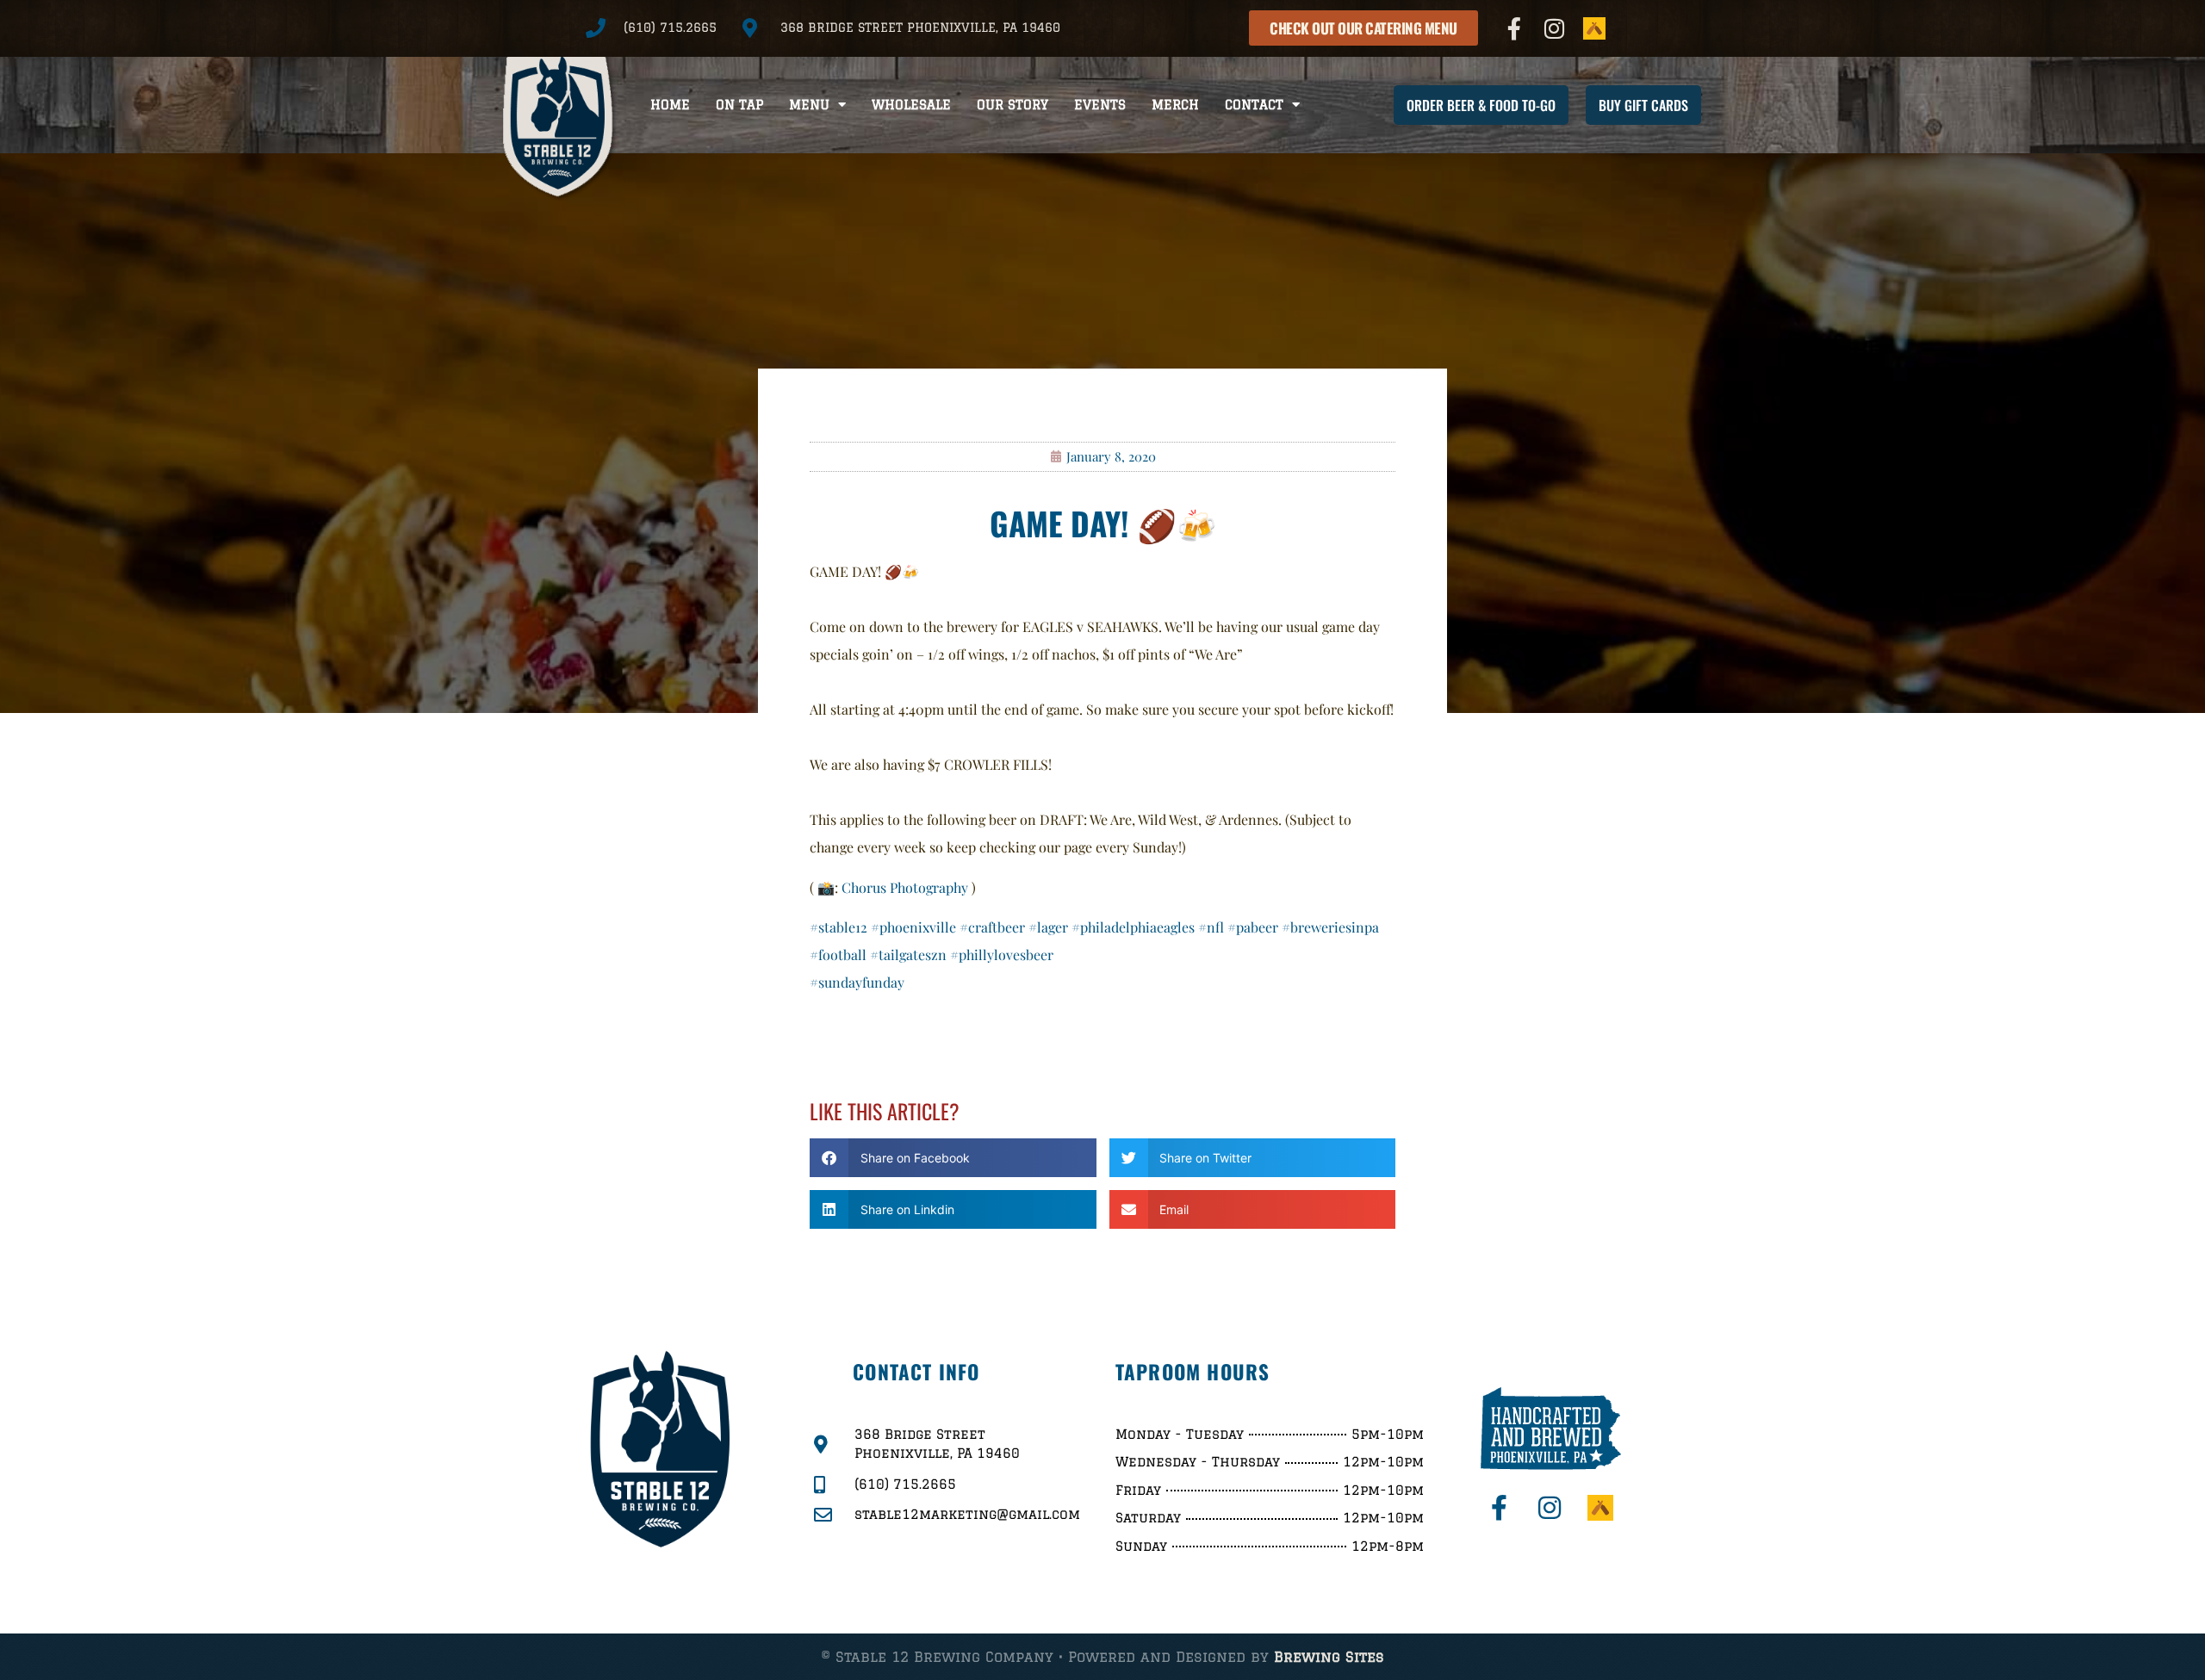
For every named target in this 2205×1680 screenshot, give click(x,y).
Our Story (1012, 105)
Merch (1175, 105)
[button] (953, 1158)
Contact (1254, 105)
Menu (809, 105)
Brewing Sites (1329, 1657)
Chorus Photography (905, 887)
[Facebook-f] (1514, 28)
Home (670, 105)
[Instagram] (1555, 28)
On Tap (739, 105)
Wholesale (911, 105)
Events (1100, 105)
